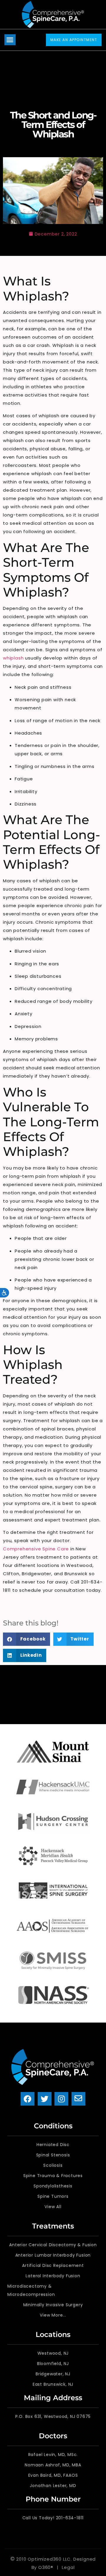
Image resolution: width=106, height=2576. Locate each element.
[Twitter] (45, 2099)
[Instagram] (61, 2099)
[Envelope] (78, 2099)
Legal (68, 2567)
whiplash (13, 658)
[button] (10, 40)
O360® (46, 2567)
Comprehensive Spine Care (36, 1549)
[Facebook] (28, 2099)
